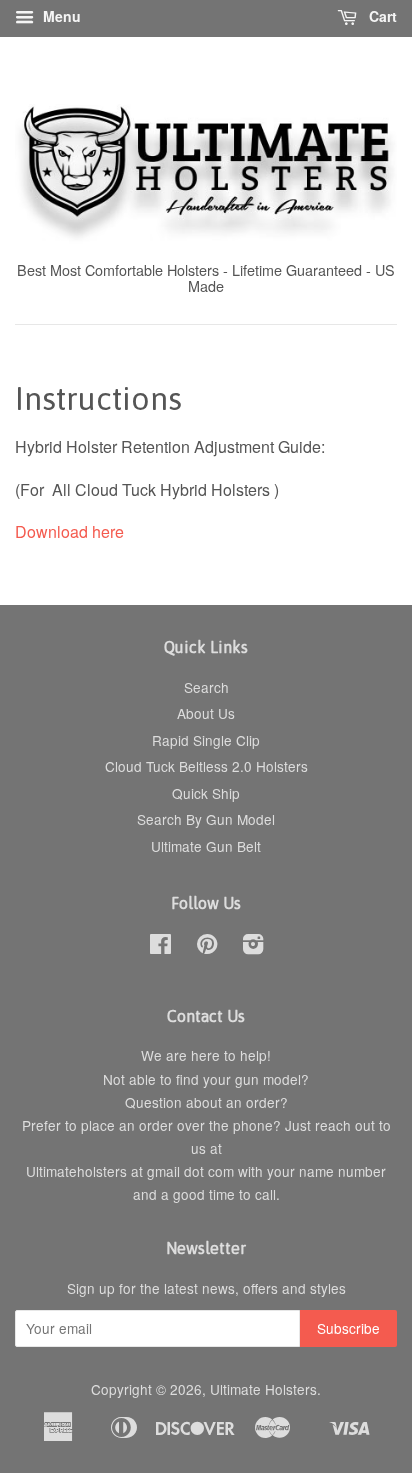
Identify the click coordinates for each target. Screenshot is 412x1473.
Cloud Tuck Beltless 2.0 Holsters (206, 766)
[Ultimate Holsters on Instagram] (253, 947)
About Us (206, 713)
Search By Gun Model (206, 819)
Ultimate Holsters (263, 1389)
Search (206, 687)
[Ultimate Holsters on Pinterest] (207, 947)
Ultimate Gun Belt (206, 846)
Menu (60, 16)
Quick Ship (206, 793)
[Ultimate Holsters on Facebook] (160, 947)
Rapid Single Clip (206, 740)
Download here (69, 531)
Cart (381, 16)
